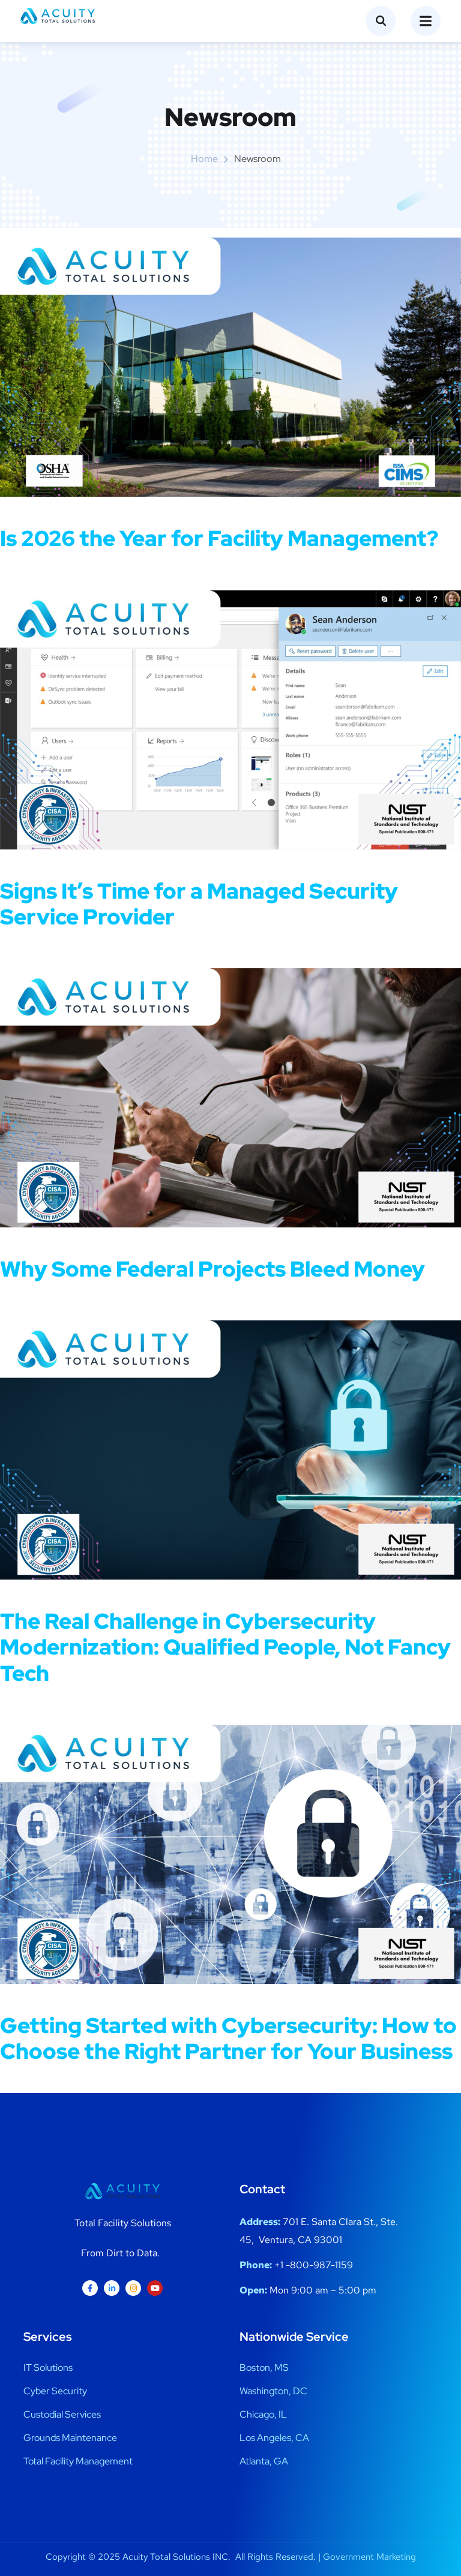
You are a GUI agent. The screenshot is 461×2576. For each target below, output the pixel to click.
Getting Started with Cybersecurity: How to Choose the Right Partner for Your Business (228, 2038)
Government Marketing (369, 2557)
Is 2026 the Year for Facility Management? (219, 538)
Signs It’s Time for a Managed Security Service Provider (199, 904)
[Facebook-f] (90, 2288)
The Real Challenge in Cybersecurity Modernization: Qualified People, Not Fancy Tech (225, 1647)
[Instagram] (133, 2288)
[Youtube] (155, 2288)
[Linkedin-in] (112, 2288)
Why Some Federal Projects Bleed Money (212, 1269)
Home (204, 159)
